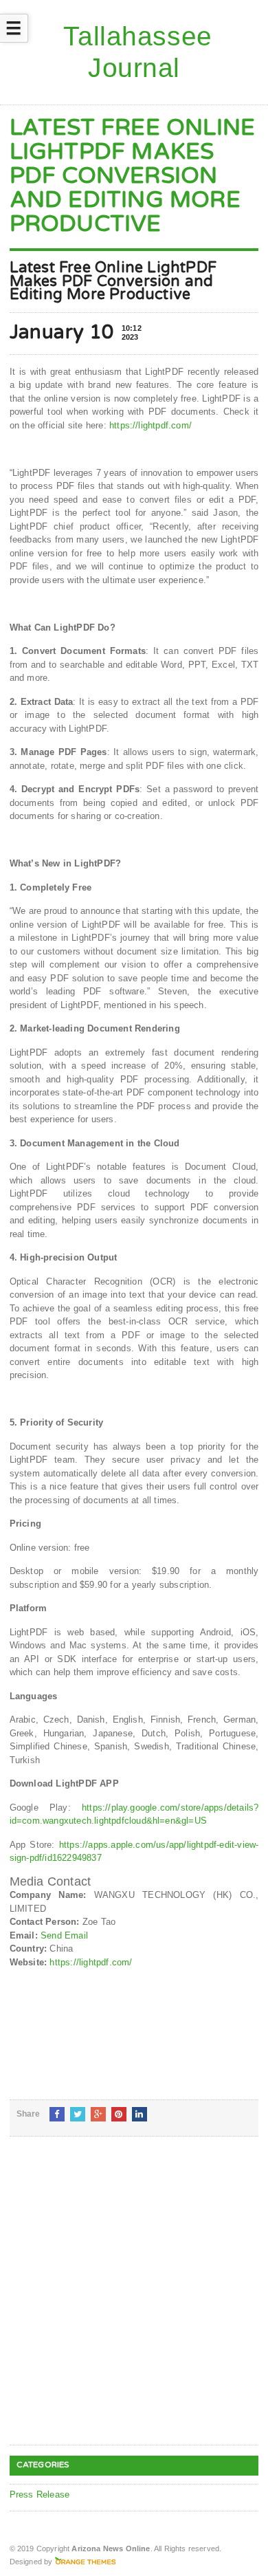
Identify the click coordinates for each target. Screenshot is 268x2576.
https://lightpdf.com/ (150, 425)
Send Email (64, 1935)
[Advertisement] (134, 2302)
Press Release (40, 2495)
